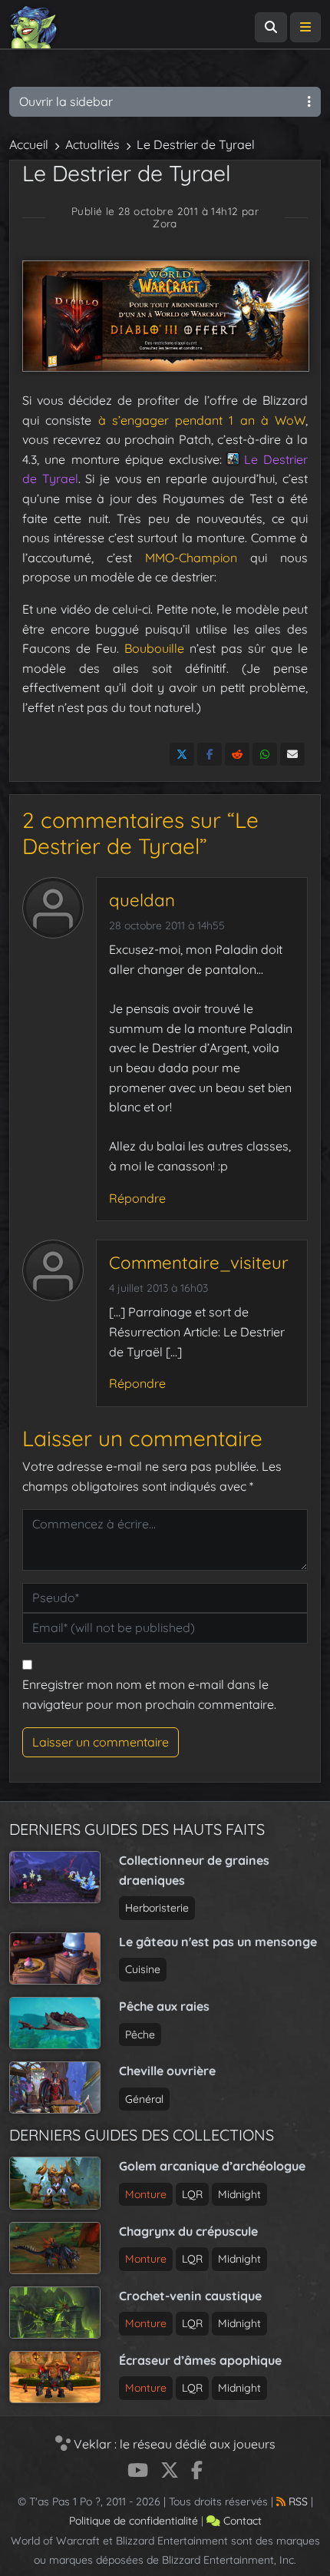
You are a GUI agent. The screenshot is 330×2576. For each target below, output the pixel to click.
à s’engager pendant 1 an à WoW (202, 420)
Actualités (92, 144)
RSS (297, 2502)
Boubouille (154, 648)
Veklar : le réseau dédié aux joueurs (173, 2444)
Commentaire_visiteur (199, 1263)
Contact (241, 2521)
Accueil (29, 144)
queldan (142, 900)
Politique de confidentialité (134, 2521)
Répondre (137, 1198)
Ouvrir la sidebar (66, 101)
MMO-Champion (191, 558)
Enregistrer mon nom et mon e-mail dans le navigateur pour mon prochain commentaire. (149, 1694)
